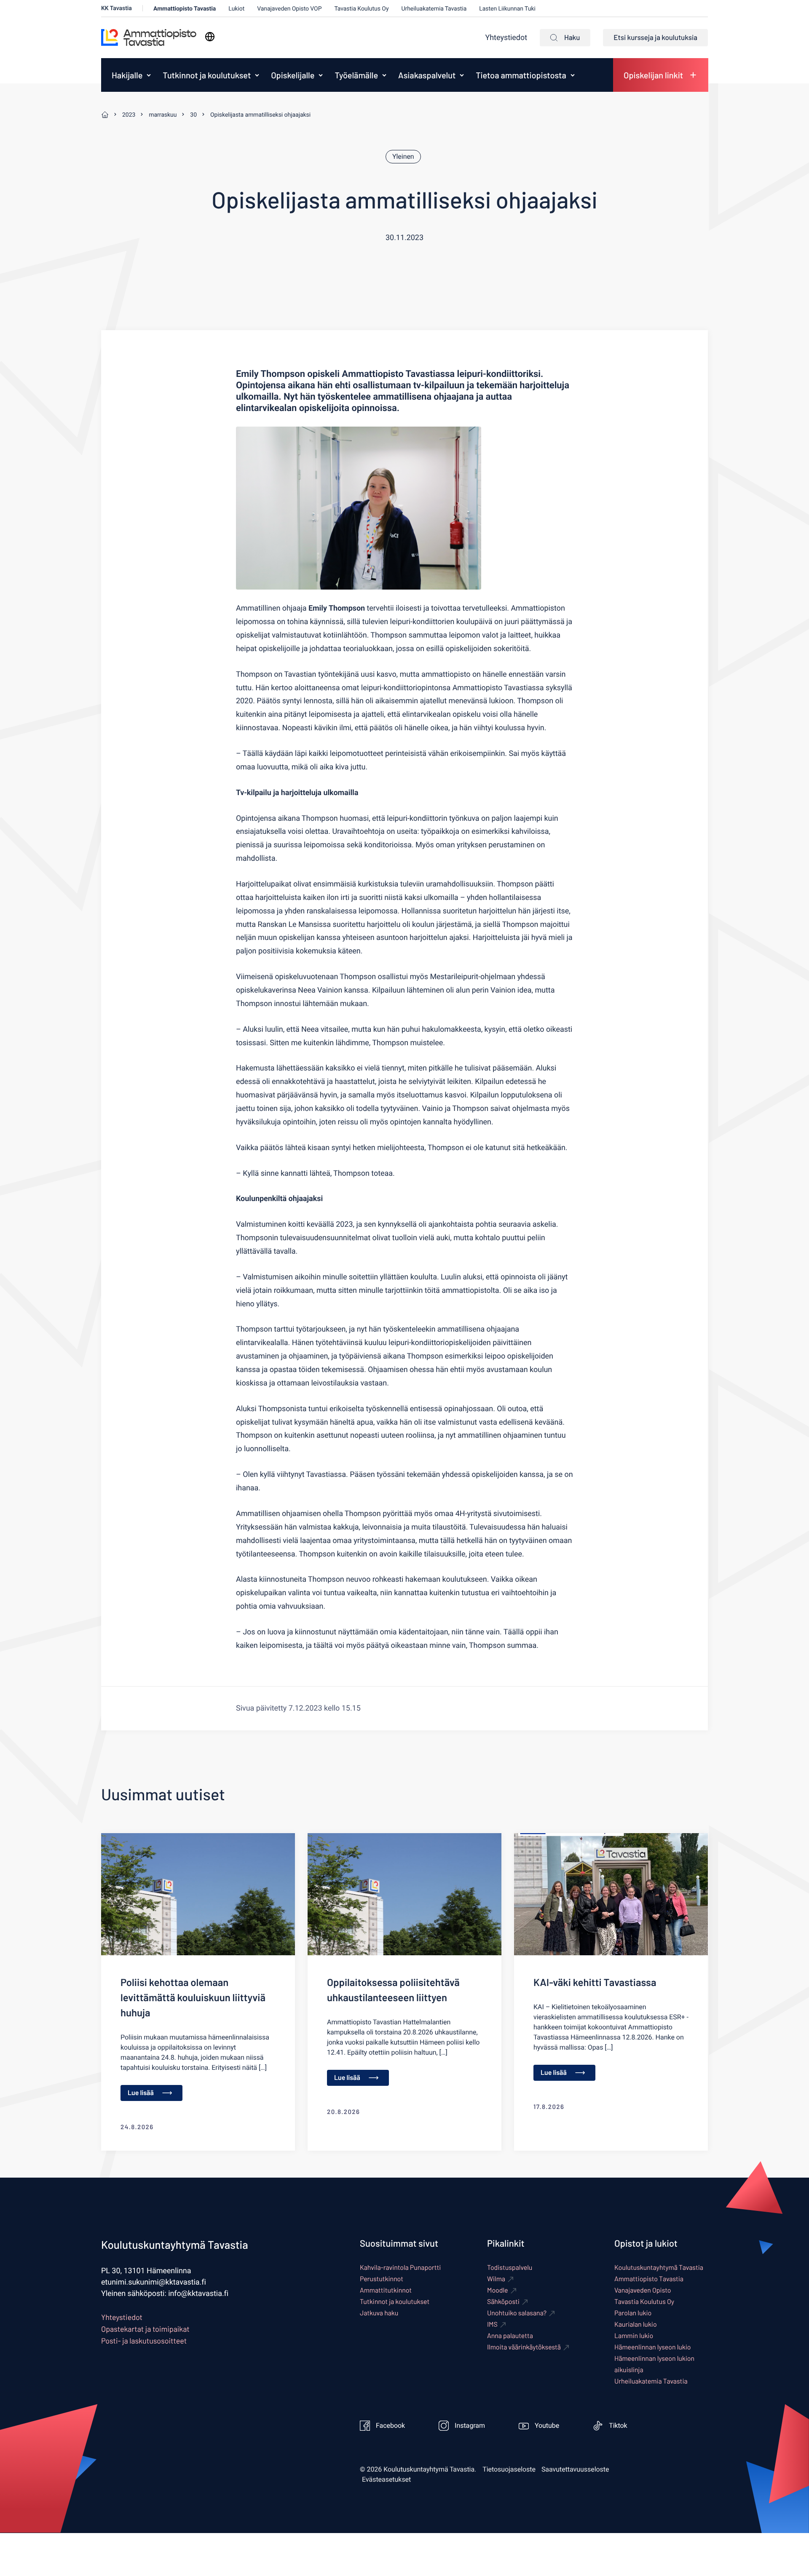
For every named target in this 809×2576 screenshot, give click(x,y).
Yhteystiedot (506, 38)
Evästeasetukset (386, 2480)
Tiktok (618, 2426)
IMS (492, 2324)
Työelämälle (356, 75)
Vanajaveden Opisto (643, 2290)
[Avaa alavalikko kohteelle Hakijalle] (149, 75)
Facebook (390, 2426)
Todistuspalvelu (510, 2268)
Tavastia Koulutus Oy (361, 9)
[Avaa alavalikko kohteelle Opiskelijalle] (321, 75)
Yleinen (403, 157)
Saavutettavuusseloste (575, 2469)
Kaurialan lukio (636, 2324)
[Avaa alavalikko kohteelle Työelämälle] (384, 75)
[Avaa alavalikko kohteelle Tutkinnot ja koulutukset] (257, 75)
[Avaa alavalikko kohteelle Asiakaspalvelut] (462, 75)
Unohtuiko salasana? (517, 2313)
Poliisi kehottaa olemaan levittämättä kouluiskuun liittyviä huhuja (193, 1997)
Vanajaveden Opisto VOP (289, 9)
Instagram (470, 2426)
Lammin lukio (634, 2336)
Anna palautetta (510, 2336)
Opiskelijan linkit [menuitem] (653, 75)
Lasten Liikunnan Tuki (507, 9)
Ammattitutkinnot (386, 2290)
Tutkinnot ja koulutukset (207, 75)
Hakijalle (127, 75)
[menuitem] (125, 75)
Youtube (547, 2426)
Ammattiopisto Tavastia (185, 9)
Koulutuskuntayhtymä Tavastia (659, 2268)
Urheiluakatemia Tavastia (434, 9)
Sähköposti (503, 2302)
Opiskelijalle (293, 75)
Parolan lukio (633, 2313)
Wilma (496, 2279)
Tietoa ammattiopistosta (521, 75)
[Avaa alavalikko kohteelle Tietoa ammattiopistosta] (573, 75)
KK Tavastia (117, 8)
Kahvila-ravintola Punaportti (400, 2268)
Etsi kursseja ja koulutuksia (655, 37)
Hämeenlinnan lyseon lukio (652, 2347)
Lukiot (236, 9)
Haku (572, 37)
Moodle (498, 2290)
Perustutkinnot (382, 2279)
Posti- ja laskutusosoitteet (144, 2341)
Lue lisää (141, 2093)
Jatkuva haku (379, 2313)
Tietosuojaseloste (509, 2469)
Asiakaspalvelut (427, 75)
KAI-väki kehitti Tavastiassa (595, 1982)
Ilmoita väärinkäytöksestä (524, 2347)
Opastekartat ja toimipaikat (145, 2329)
